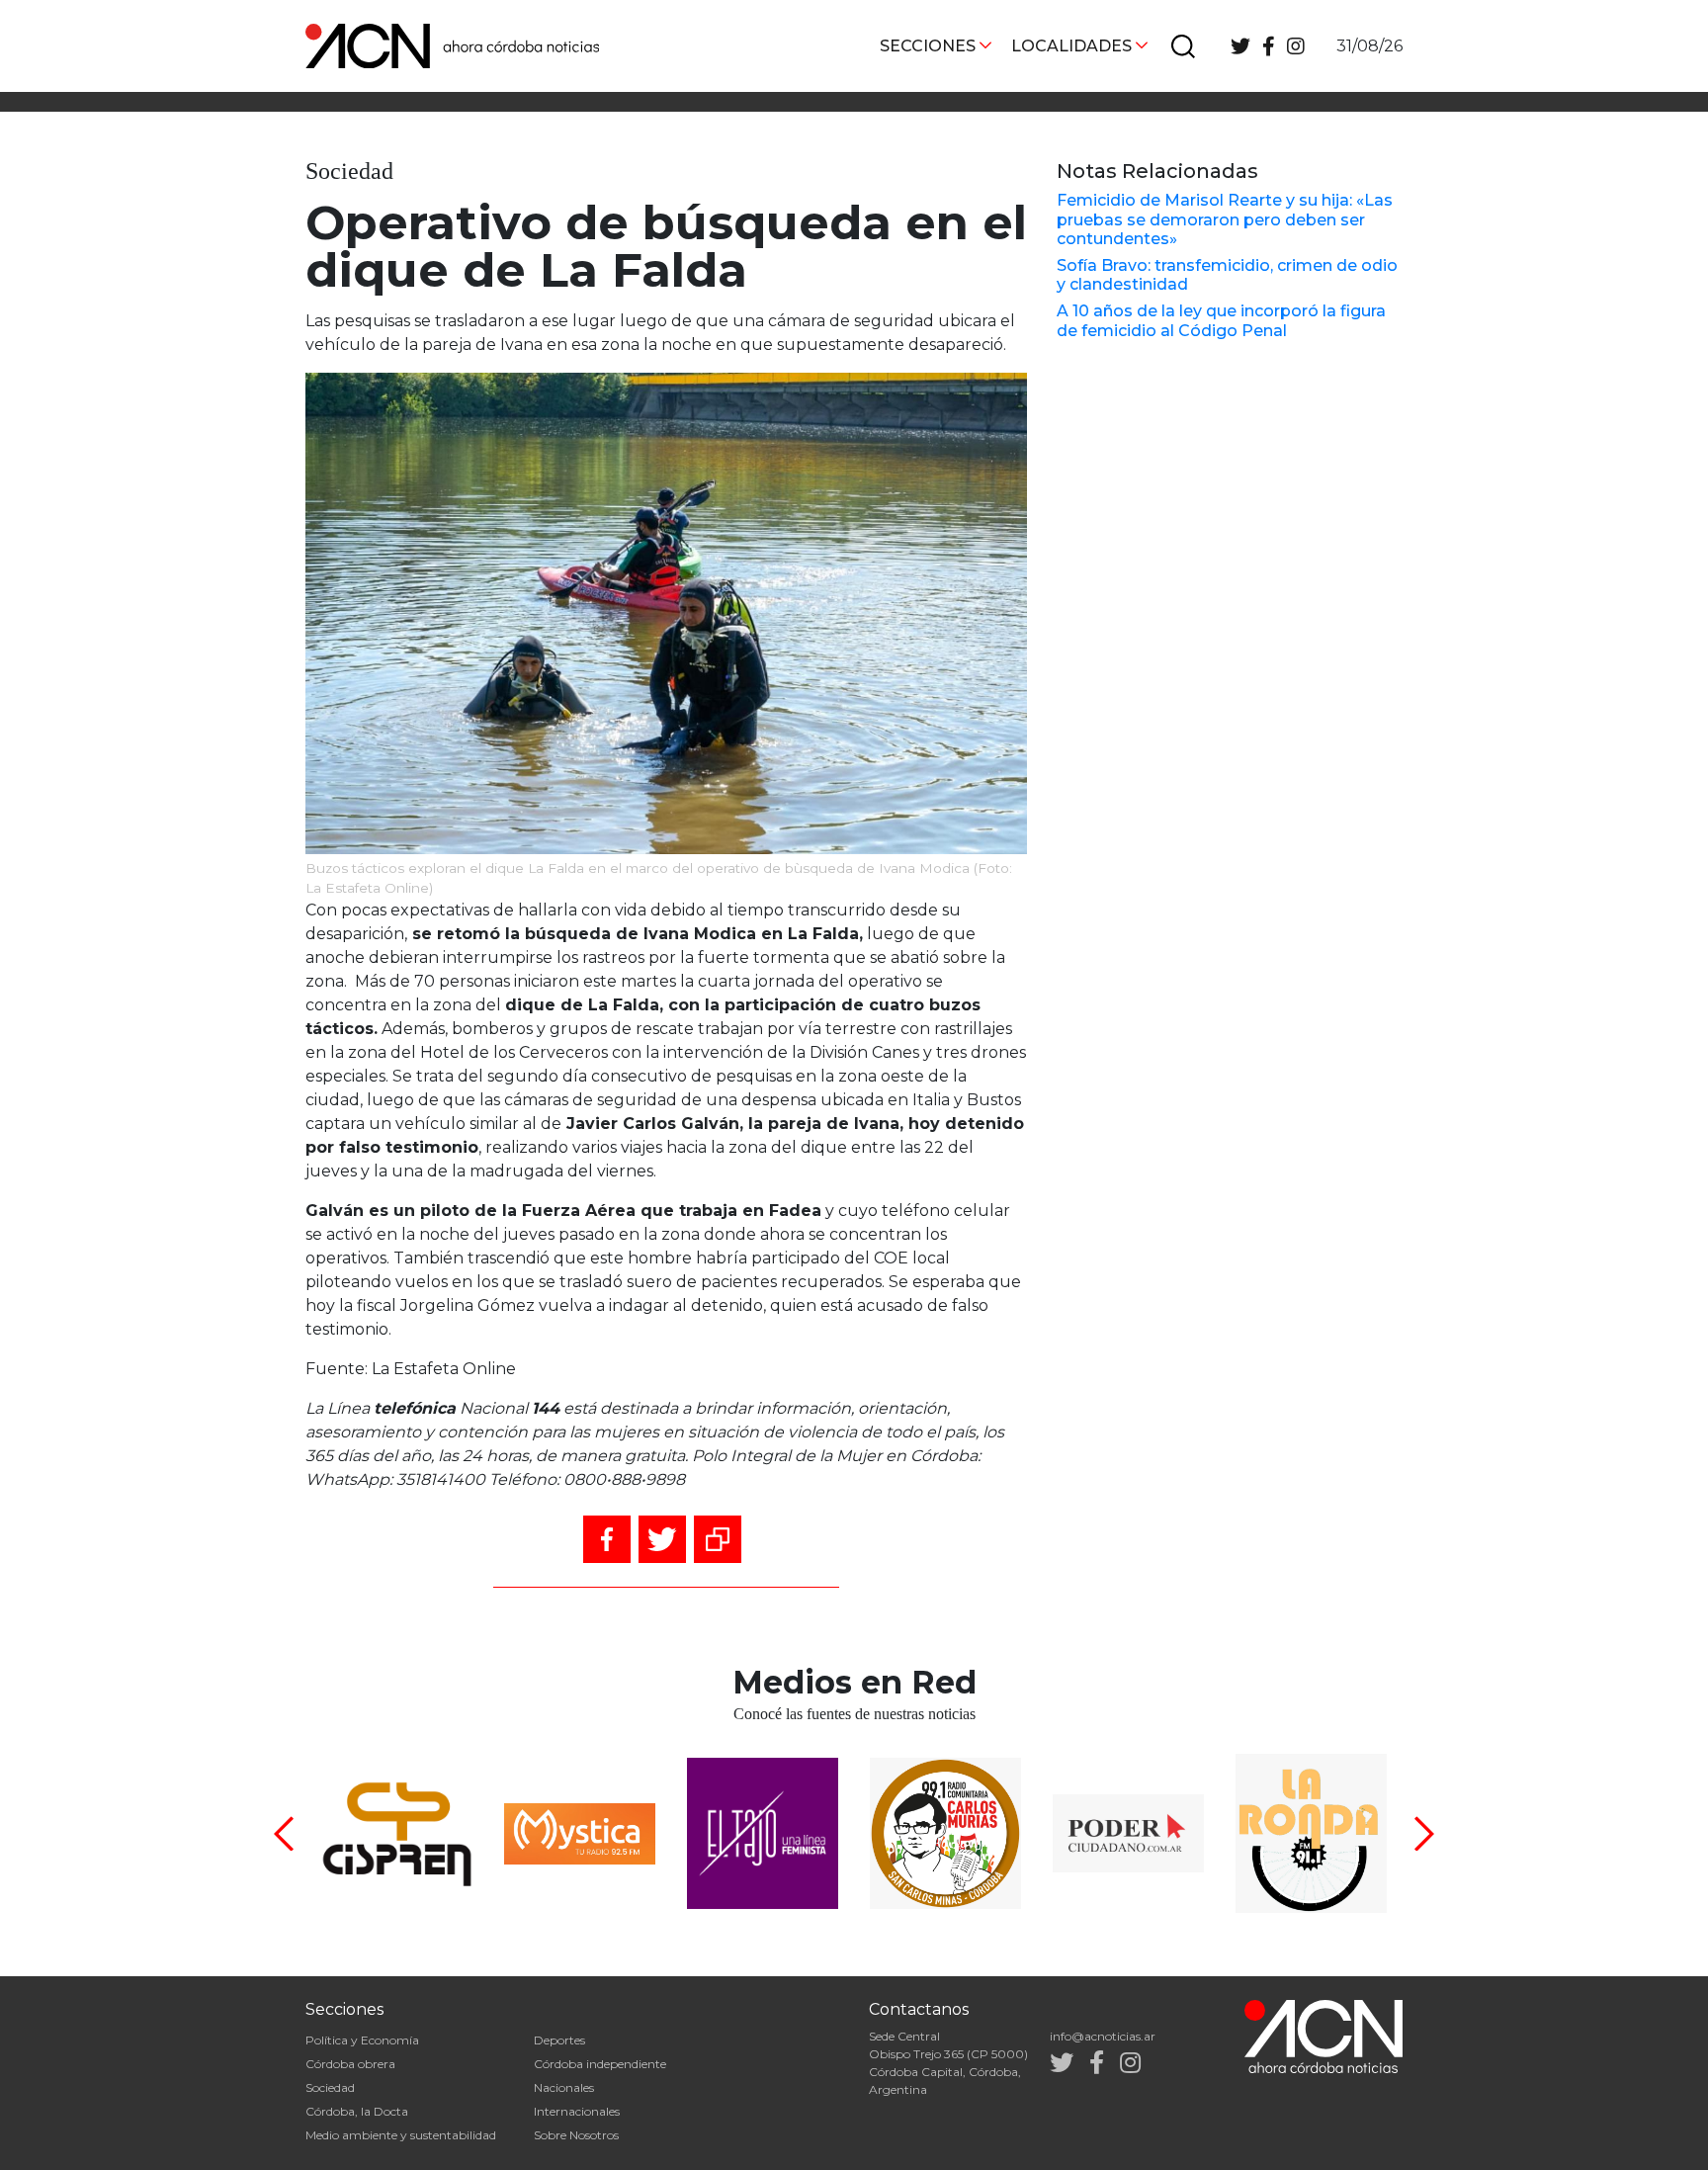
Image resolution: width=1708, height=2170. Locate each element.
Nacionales (564, 2087)
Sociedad (330, 2087)
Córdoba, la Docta (357, 2111)
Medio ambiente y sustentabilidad (401, 2135)
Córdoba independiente (600, 2064)
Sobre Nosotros (576, 2135)
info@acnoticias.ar (1103, 2036)
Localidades (1071, 46)
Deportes (559, 2040)
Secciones (928, 46)
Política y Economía (362, 2040)
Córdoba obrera (350, 2064)
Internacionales (577, 2111)
